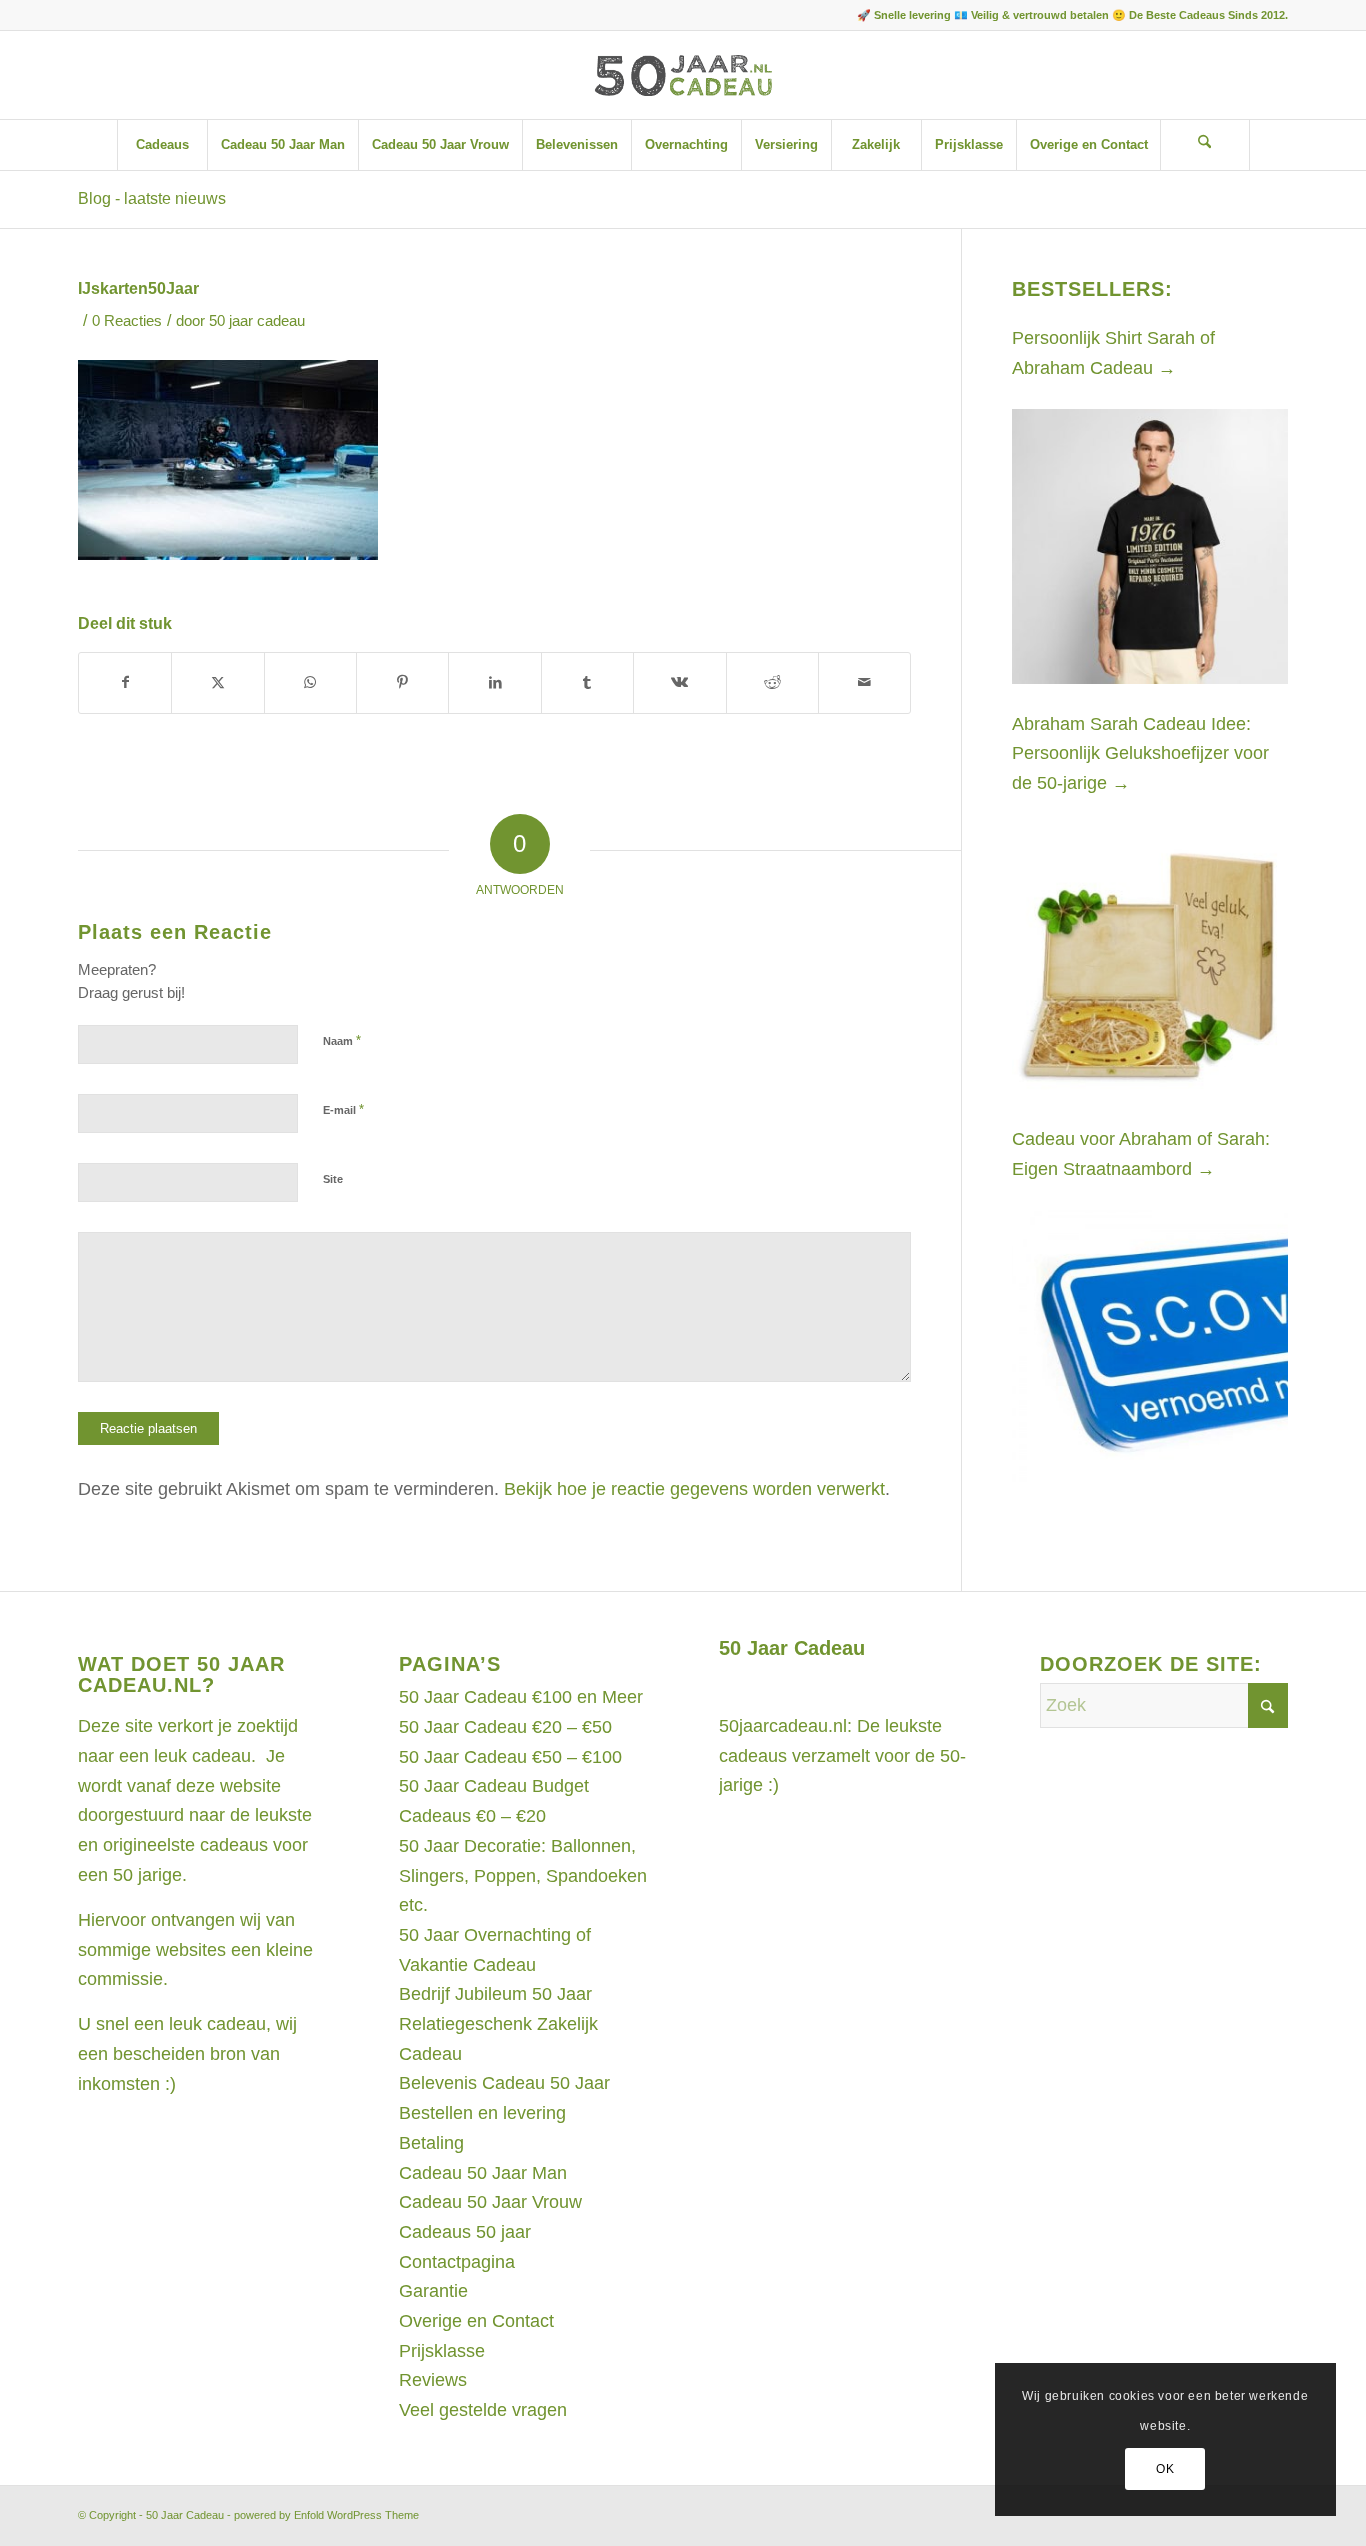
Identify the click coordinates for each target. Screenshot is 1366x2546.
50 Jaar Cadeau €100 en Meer (521, 1697)
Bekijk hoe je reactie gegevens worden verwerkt (694, 1489)
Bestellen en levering (482, 2113)
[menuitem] (162, 145)
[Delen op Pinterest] (402, 683)
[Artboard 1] (682, 75)
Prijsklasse (442, 2351)
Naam (342, 1040)
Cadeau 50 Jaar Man (483, 2173)
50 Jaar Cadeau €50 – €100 (510, 1757)
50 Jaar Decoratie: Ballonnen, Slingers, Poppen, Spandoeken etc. (523, 1875)
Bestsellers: (1092, 289)
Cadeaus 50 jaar (465, 2232)
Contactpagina (457, 2262)
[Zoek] (1205, 145)
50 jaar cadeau (257, 321)
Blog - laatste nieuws (152, 198)
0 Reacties (127, 321)
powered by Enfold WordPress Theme (326, 2515)
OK (1165, 2469)
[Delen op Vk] (679, 683)
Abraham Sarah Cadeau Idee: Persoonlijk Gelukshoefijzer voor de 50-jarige (1140, 753)
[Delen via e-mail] (864, 683)
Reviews (433, 2380)
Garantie (433, 2291)
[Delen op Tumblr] (587, 683)
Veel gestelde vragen (483, 2410)
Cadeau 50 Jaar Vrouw (490, 2202)
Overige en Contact (476, 2321)
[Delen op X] (217, 683)
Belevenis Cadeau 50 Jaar (504, 2083)
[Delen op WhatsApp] (310, 683)
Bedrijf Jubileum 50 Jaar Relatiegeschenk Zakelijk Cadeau (498, 2023)
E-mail (343, 1109)
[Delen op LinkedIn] (494, 683)
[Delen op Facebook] (125, 683)
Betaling (431, 2143)
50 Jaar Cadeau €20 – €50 (505, 1727)
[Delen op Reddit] (772, 683)
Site (333, 1179)
